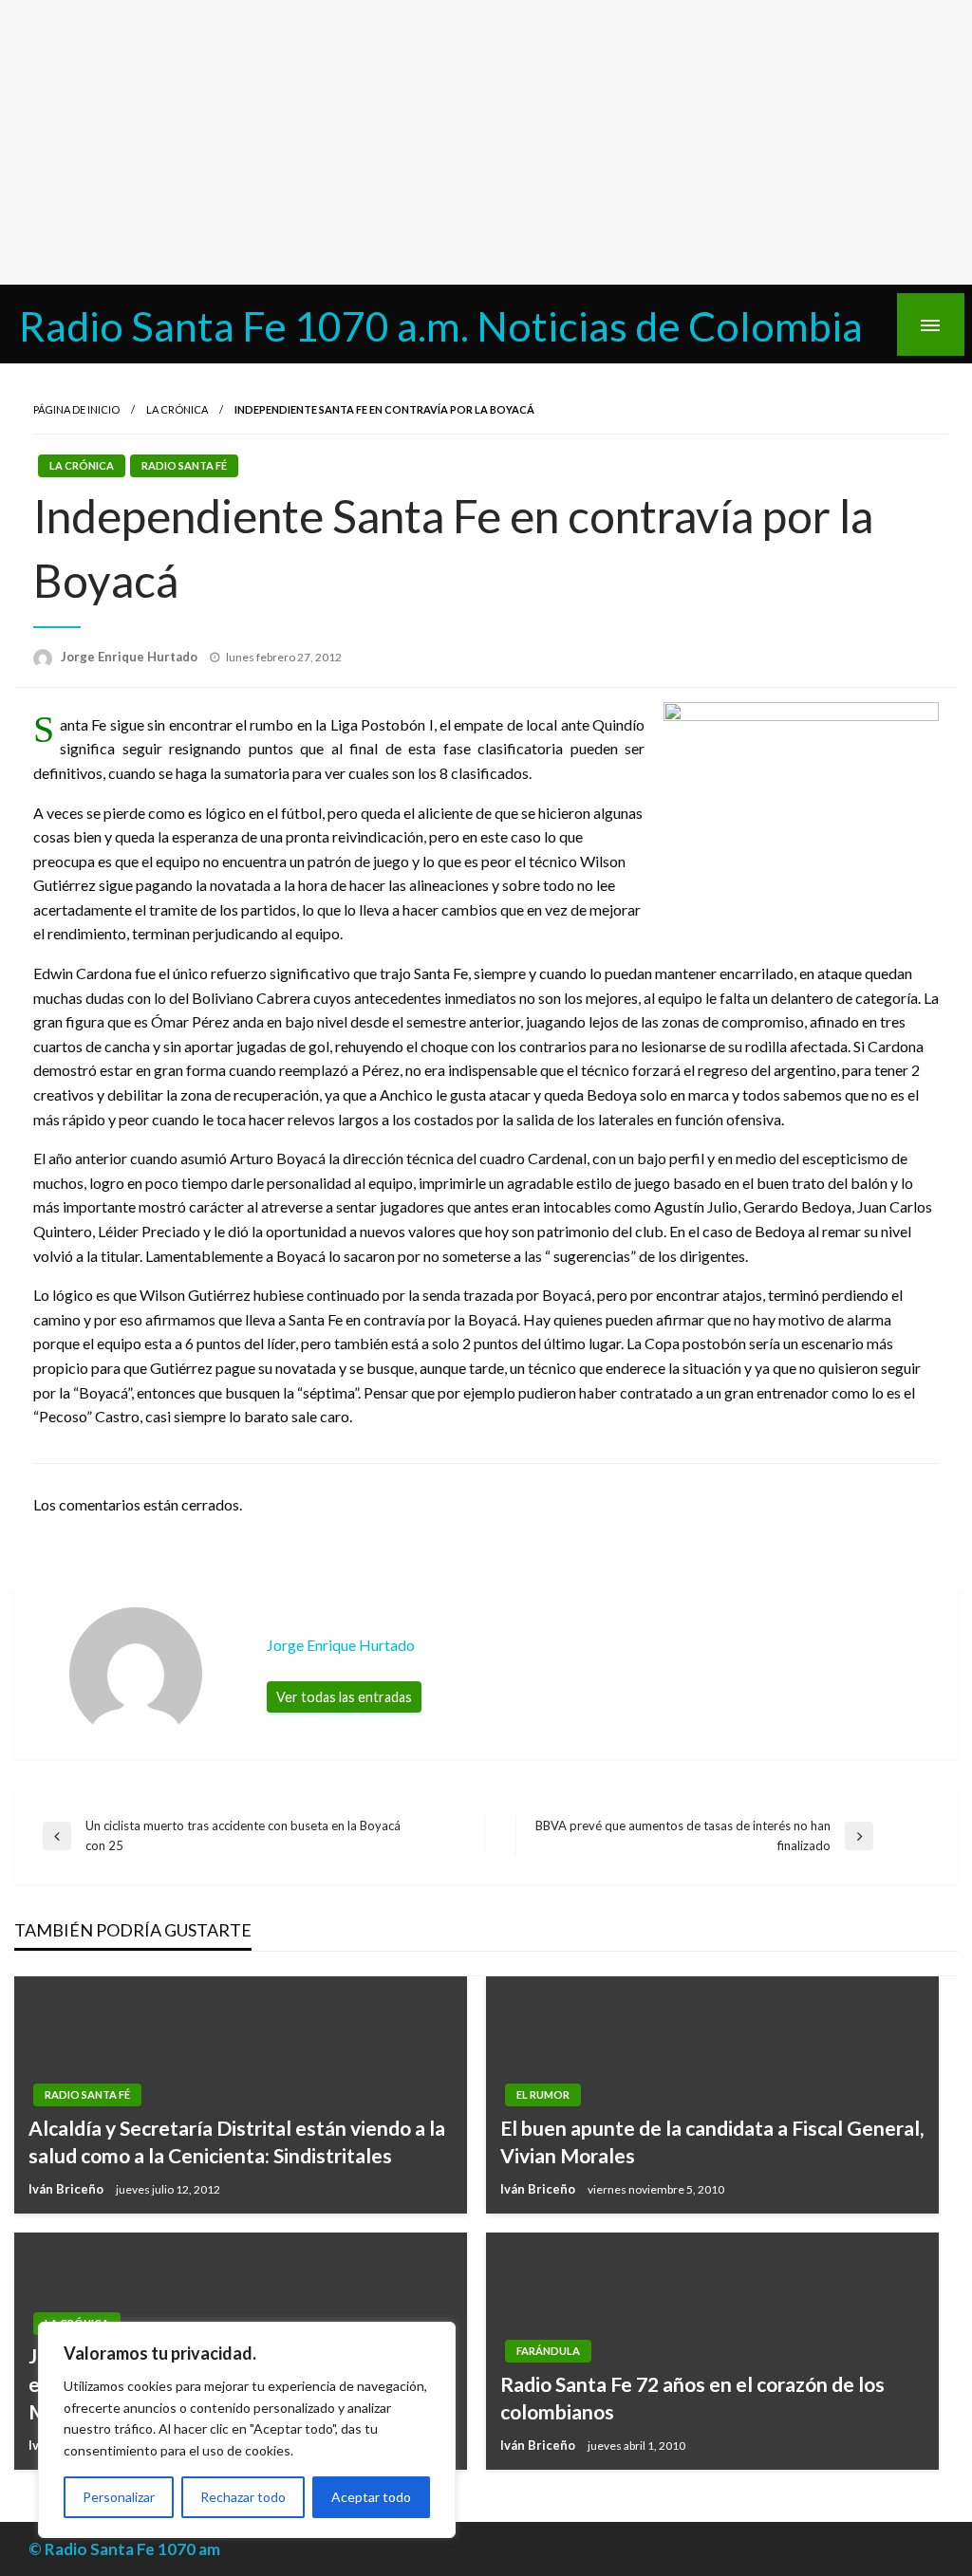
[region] (247, 2430)
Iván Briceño (67, 2189)
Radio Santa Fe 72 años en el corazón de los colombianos (692, 2398)
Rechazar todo (243, 2497)
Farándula (548, 2351)
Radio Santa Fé (184, 465)
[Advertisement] (486, 142)
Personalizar (119, 2497)
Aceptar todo (371, 2497)
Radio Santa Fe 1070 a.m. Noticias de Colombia (441, 325)
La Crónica (177, 409)
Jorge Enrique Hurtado (131, 657)
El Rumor (543, 2094)
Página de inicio (76, 409)
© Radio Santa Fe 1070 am (124, 2549)
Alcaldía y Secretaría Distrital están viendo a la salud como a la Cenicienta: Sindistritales (237, 2141)
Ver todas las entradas (344, 1697)
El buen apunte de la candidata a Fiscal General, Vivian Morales (712, 2141)
